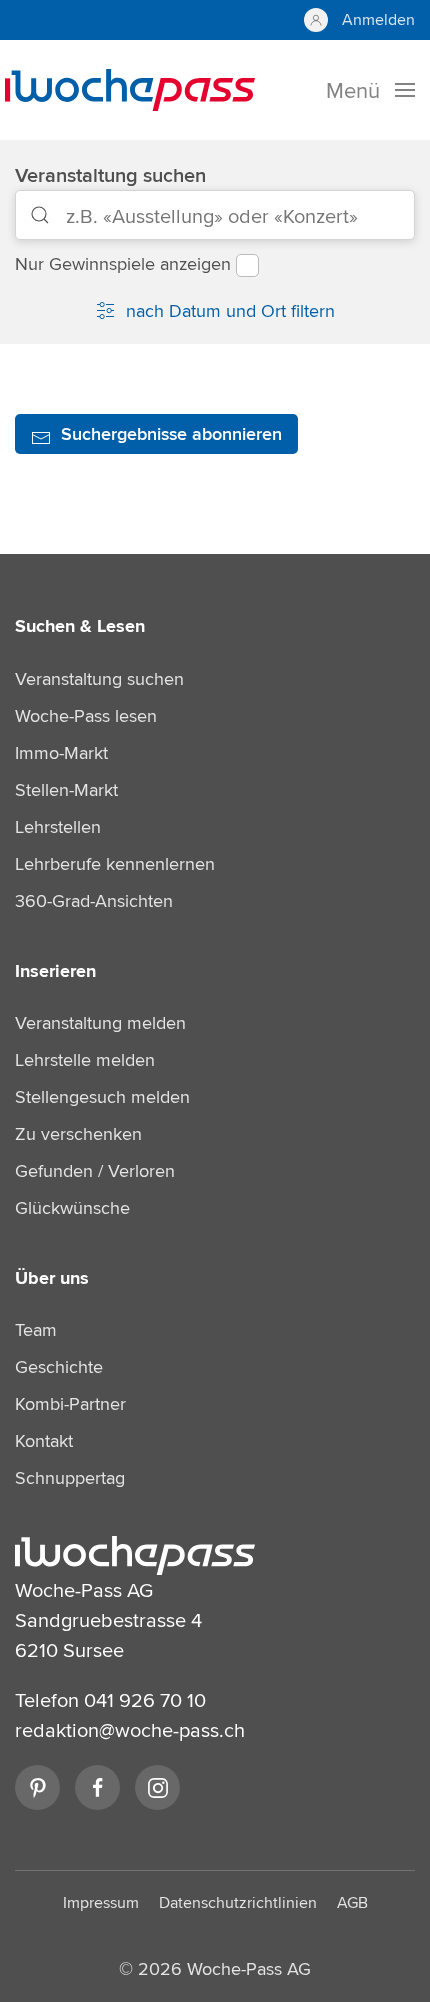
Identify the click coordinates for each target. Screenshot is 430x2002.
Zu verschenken (78, 1133)
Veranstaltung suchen (110, 174)
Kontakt (44, 1440)
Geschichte (59, 1366)
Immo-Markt (61, 752)
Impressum (101, 1902)
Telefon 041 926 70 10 (110, 1699)
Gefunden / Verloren (95, 1170)
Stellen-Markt (66, 789)
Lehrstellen (58, 826)
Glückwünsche (72, 1207)
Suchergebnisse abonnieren (171, 434)
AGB (352, 1902)
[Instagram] (157, 1787)
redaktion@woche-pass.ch (130, 1729)
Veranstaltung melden (100, 1022)
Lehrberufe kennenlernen (115, 863)
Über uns (52, 1278)
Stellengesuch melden (102, 1096)
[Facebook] (97, 1787)
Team (36, 1329)
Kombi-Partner (70, 1403)
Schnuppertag (70, 1477)
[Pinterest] (37, 1787)
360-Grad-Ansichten (94, 900)
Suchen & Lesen (80, 626)
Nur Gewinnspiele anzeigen (123, 263)
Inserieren (55, 971)
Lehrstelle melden (85, 1059)
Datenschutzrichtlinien (238, 1902)
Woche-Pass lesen (86, 715)
